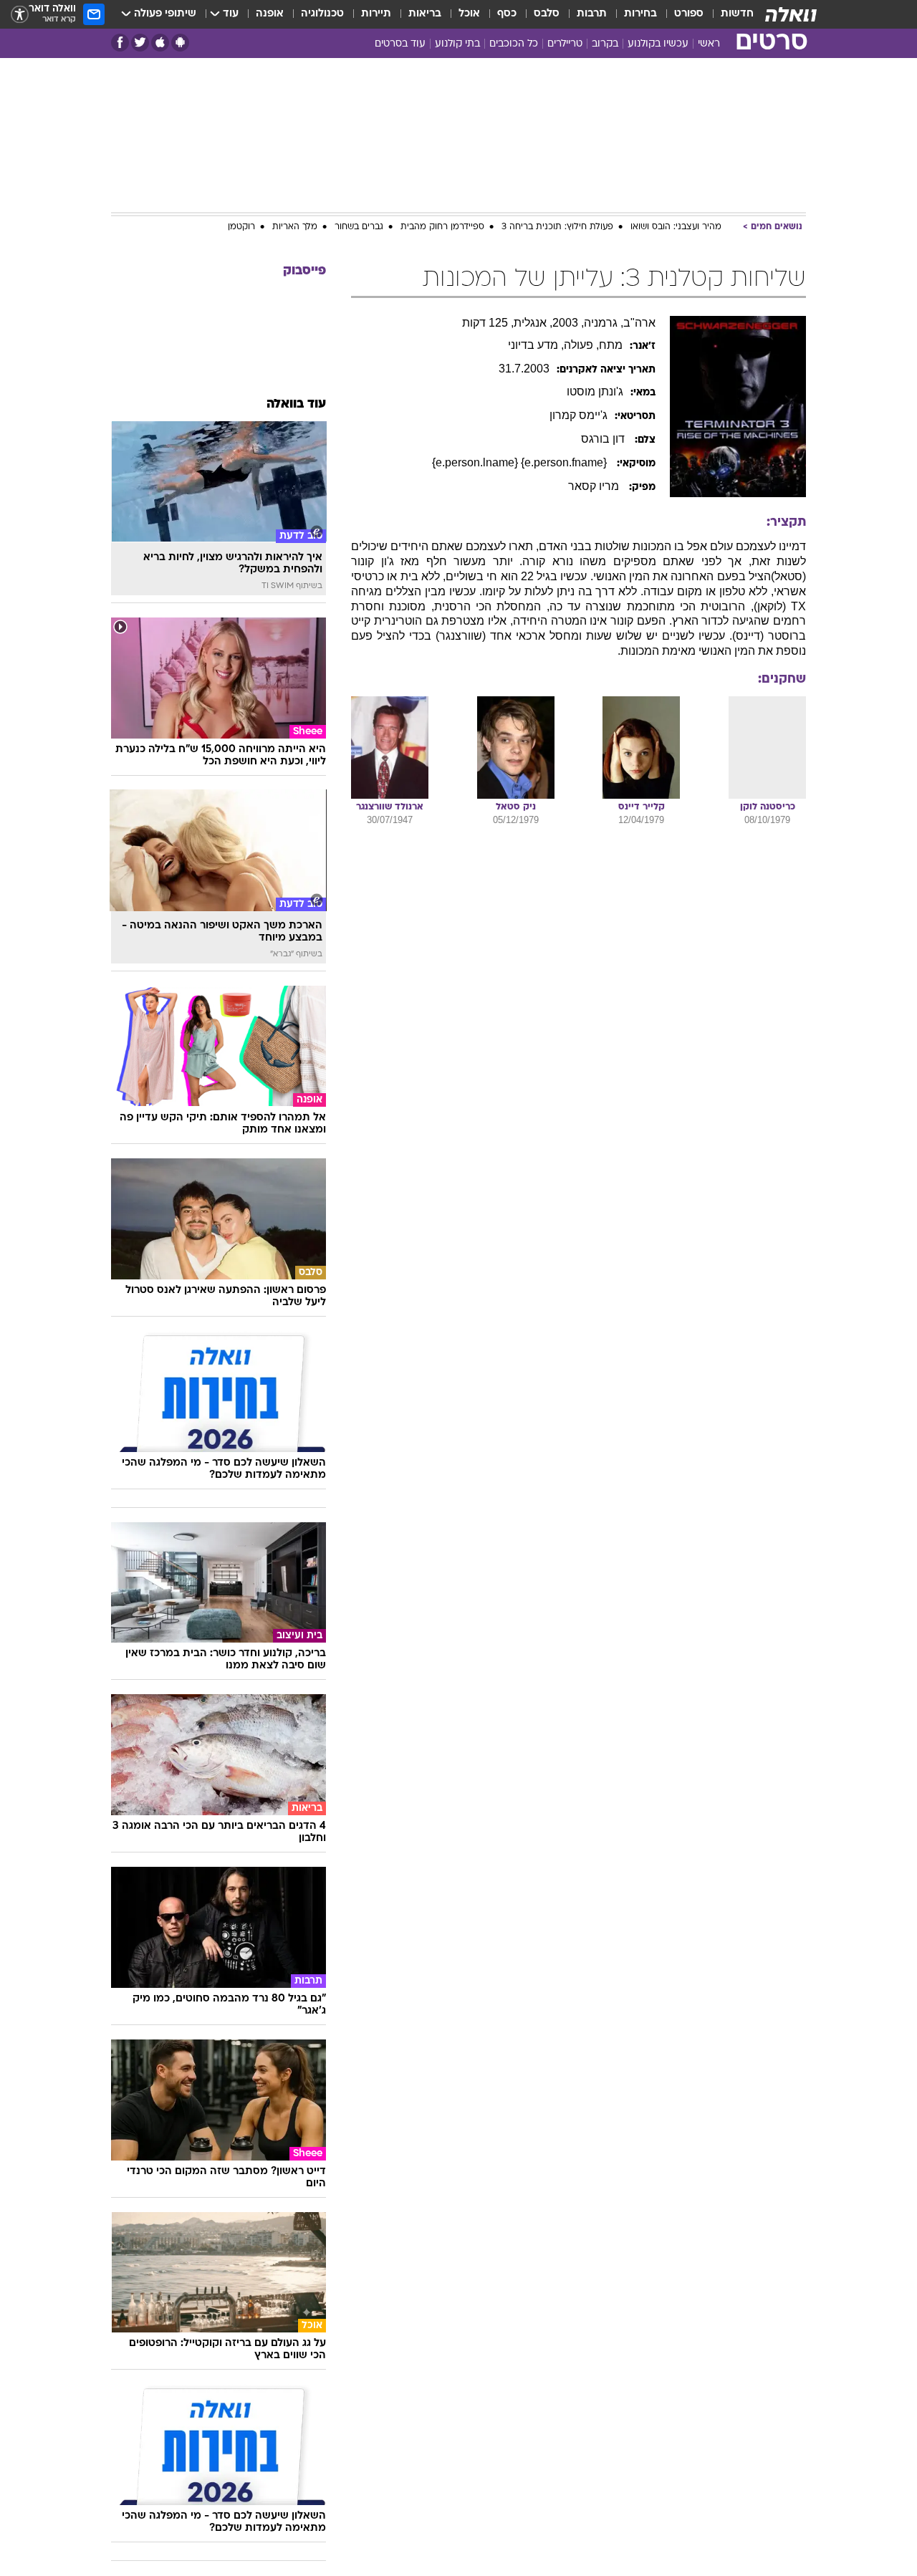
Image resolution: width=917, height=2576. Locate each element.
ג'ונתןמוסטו (595, 391)
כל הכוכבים (514, 44)
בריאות (425, 14)
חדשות (737, 14)
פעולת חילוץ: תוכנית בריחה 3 (557, 227)
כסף (507, 14)
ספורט (689, 14)
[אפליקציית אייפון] (160, 43)
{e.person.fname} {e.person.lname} (521, 462)
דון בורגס (604, 439)
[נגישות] (20, 15)
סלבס (547, 14)
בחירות (640, 14)
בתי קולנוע (457, 44)
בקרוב (605, 44)
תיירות (376, 14)
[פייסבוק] (120, 43)
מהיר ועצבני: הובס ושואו (676, 227)
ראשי (709, 44)
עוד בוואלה (296, 404)
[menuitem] (729, 14)
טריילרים (565, 44)
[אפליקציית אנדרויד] (180, 43)
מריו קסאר (595, 486)
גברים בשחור (359, 227)
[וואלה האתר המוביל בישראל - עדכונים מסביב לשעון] (791, 14)
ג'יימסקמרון (578, 415)
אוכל (469, 14)
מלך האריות (295, 227)
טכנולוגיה (322, 14)
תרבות (592, 14)
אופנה (270, 14)
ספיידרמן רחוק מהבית (442, 227)
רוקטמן (241, 227)
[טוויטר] (140, 43)
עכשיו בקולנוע (658, 44)
